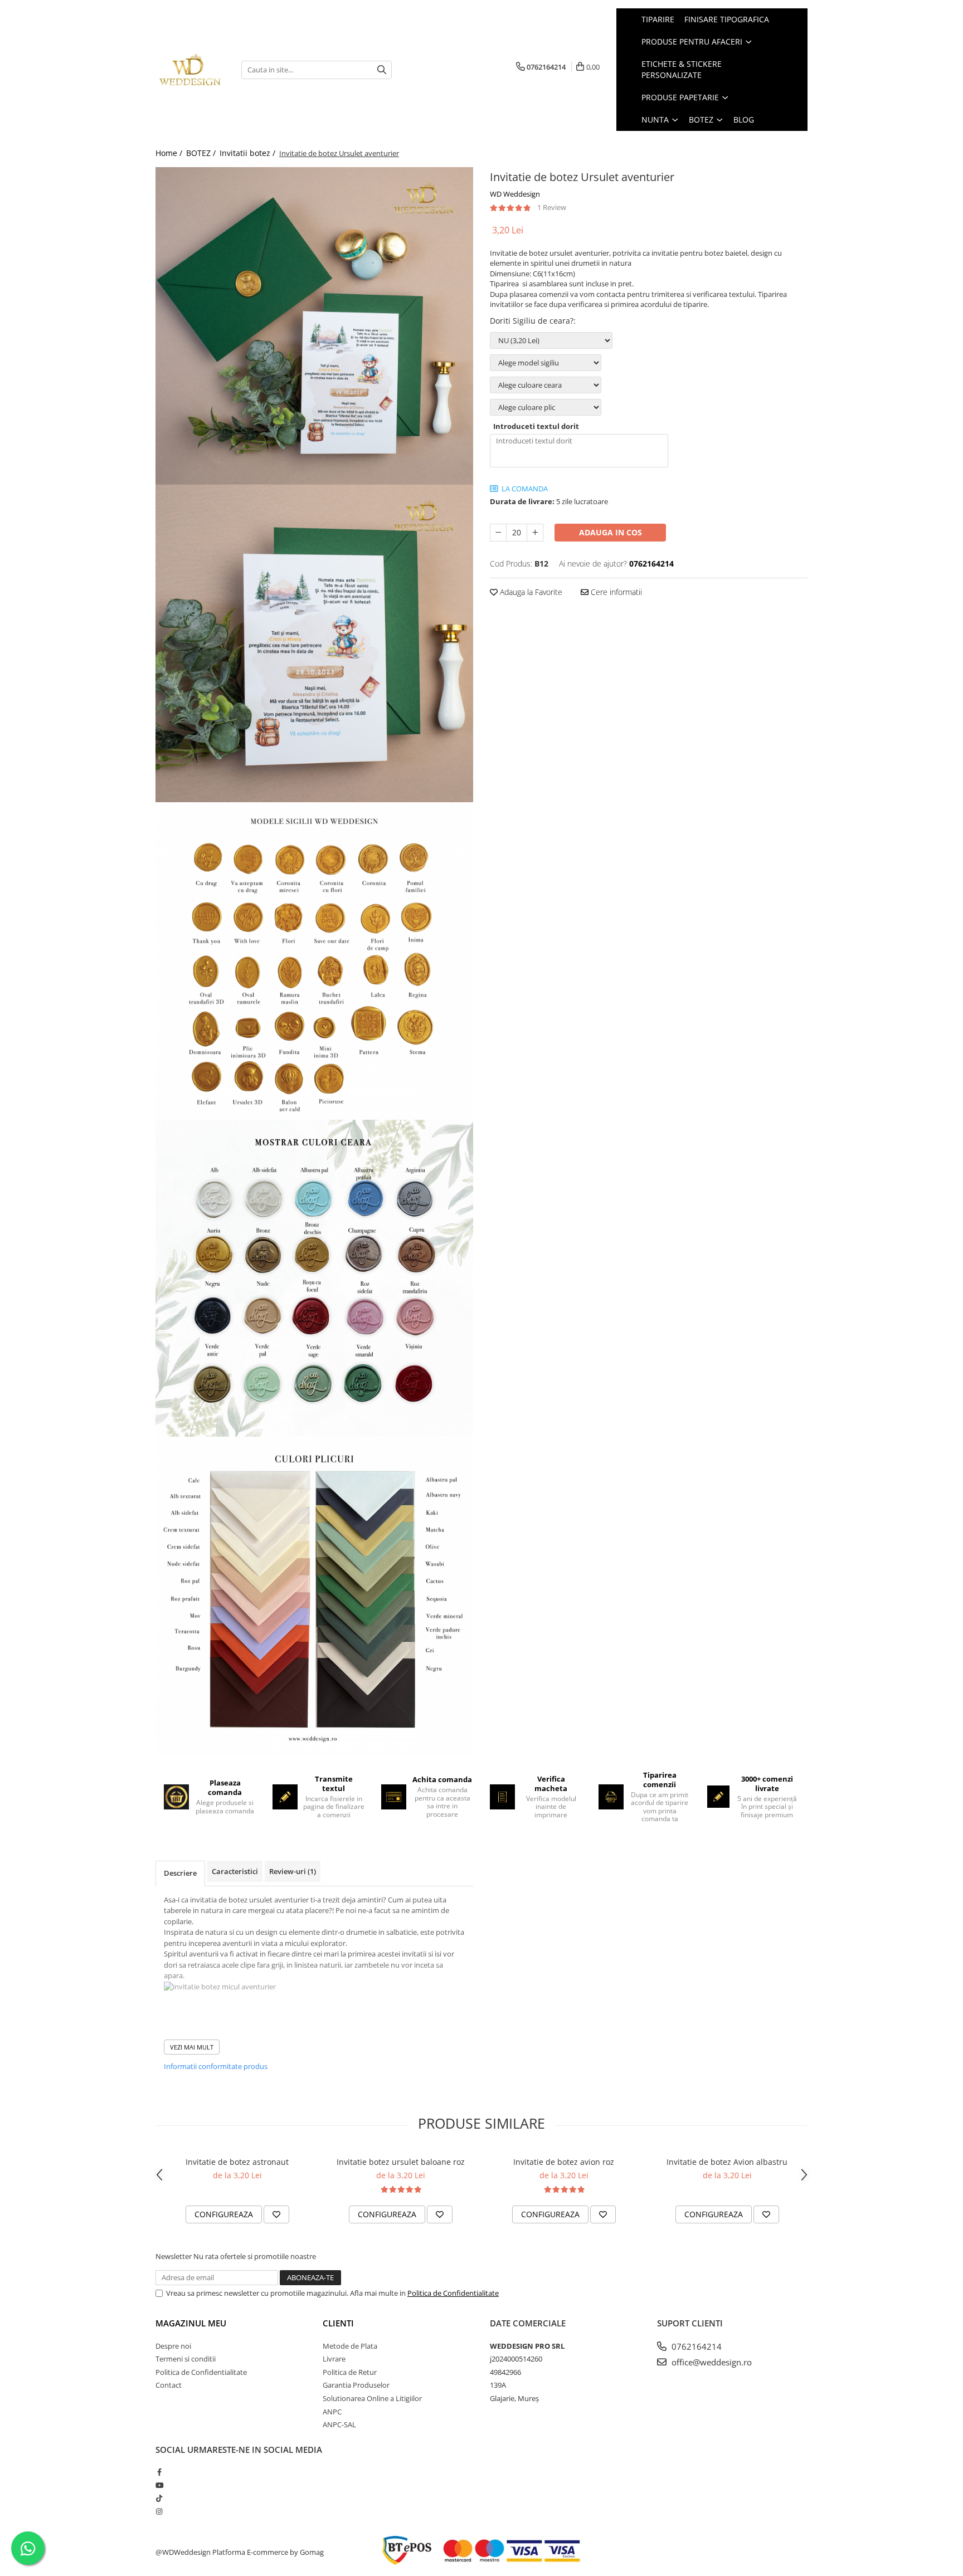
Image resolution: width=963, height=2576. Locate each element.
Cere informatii (615, 592)
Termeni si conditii (186, 2359)
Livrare (334, 2359)
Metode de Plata (350, 2346)
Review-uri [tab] (293, 1871)
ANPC (332, 2412)
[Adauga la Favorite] (276, 2214)
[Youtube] (159, 2485)
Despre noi (173, 2346)
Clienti (338, 2323)
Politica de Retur (350, 2372)
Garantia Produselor (356, 2385)
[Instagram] (159, 2511)
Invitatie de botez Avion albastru (727, 2162)
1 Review (552, 207)
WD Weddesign (515, 194)
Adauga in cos (611, 532)
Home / (170, 153)
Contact (169, 2385)
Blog (744, 119)
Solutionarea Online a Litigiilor (372, 2398)
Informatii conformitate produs (216, 2066)
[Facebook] (159, 2472)
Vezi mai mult (192, 2047)
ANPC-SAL (339, 2424)
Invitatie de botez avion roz (564, 2162)
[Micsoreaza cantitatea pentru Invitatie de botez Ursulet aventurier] (498, 533)
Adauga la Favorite (530, 592)
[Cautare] (382, 70)
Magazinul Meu (191, 2323)
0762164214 (695, 2346)
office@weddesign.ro (711, 2362)
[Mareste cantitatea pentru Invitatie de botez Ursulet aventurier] (535, 533)
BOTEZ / (202, 153)
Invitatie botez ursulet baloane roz (401, 2162)
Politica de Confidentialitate (453, 2293)
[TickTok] (159, 2498)
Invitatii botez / (249, 153)
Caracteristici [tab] (235, 1871)
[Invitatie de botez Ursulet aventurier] (314, 326)
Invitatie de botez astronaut (237, 2162)
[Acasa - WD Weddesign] (190, 70)
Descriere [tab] (180, 1873)
